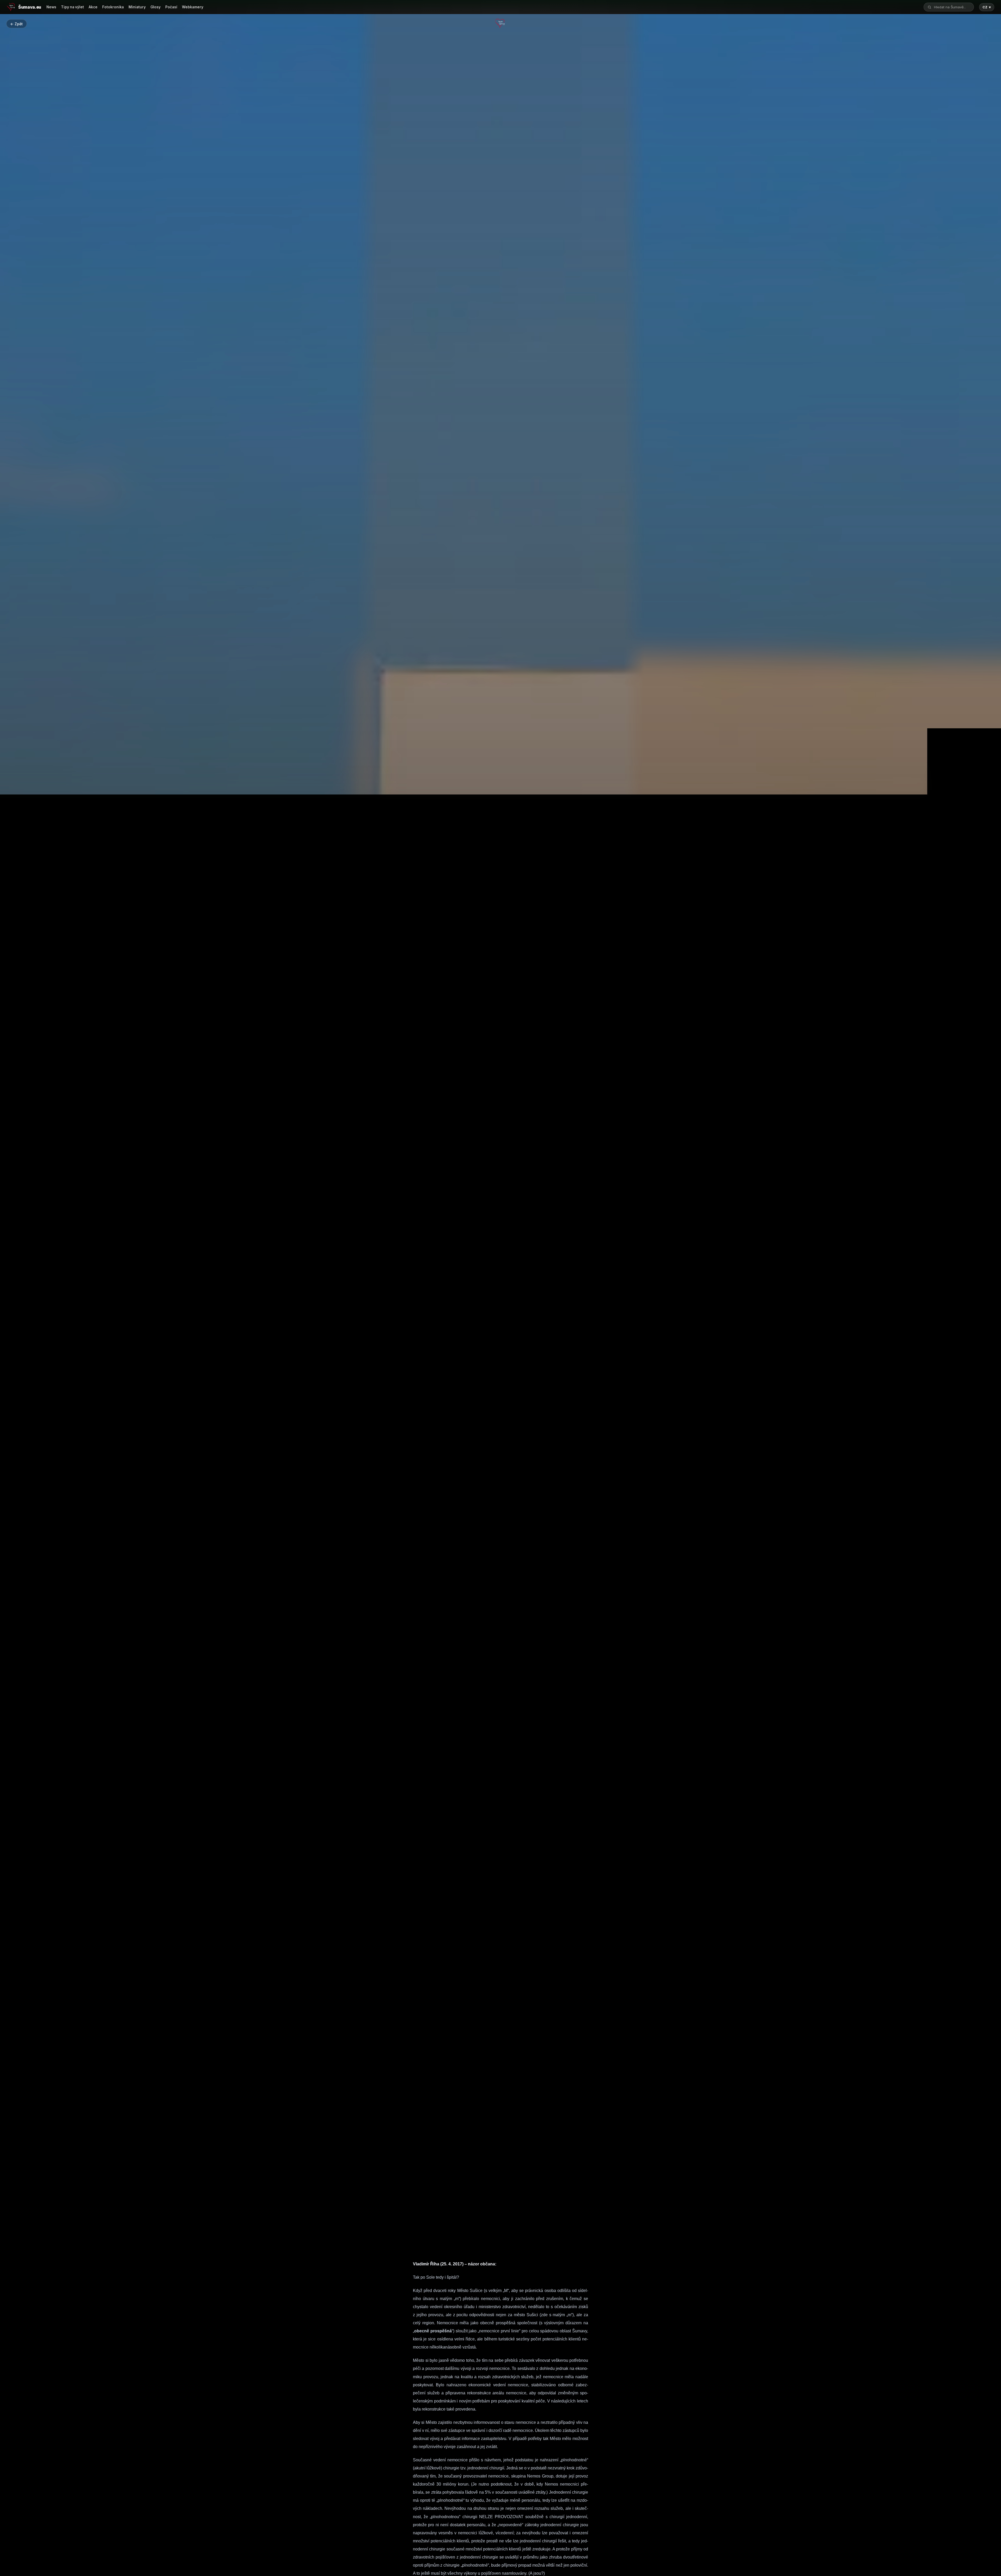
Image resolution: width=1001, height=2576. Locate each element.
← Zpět (16, 24)
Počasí (171, 7)
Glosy (155, 7)
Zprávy (500, 1503)
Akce (93, 7)
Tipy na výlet (72, 7)
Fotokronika (113, 7)
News (51, 7)
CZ (987, 7)
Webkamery (193, 7)
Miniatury (137, 7)
